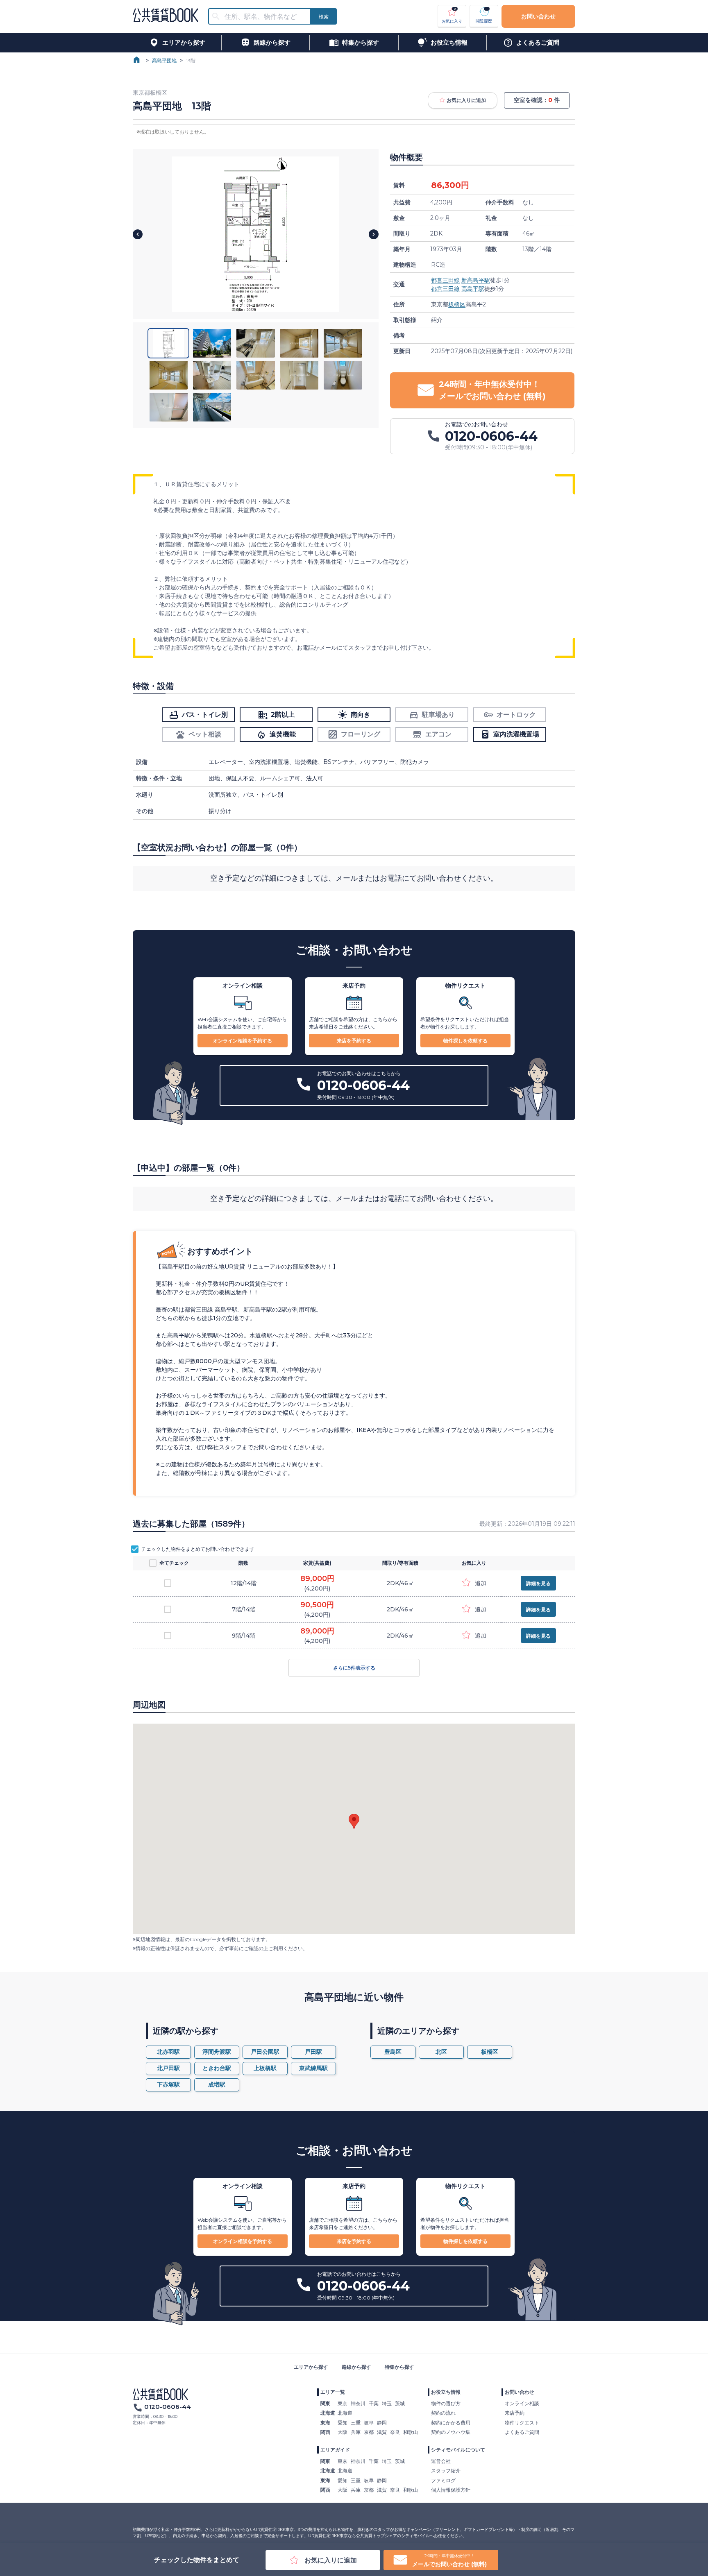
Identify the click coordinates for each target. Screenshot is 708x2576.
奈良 (395, 2432)
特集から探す (399, 2367)
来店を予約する (354, 1041)
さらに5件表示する (354, 1668)
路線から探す (356, 2367)
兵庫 (356, 2432)
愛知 (343, 2423)
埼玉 (387, 2403)
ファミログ (443, 2480)
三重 (356, 2423)
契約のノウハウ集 (451, 2432)
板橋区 (457, 304)
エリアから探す (311, 2367)
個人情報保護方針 (451, 2490)
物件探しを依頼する (465, 1041)
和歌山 (411, 2432)
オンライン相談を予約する (243, 1041)
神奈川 (358, 2403)
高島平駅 (473, 289)
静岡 (382, 2423)
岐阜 (369, 2423)
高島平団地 (164, 60)
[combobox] (264, 17)
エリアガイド (335, 2450)
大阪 (343, 2432)
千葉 (374, 2403)
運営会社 (441, 2461)
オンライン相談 (522, 2403)
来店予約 (515, 2413)
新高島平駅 (476, 280)
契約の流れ (443, 2413)
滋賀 (382, 2432)
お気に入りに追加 (466, 100)
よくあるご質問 (522, 2432)
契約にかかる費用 (451, 2423)
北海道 (345, 2413)
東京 (343, 2403)
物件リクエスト (522, 2423)
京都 (369, 2432)
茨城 (400, 2403)
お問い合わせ (538, 16)
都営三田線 (445, 280)
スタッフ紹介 (446, 2471)
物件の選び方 (446, 2403)
